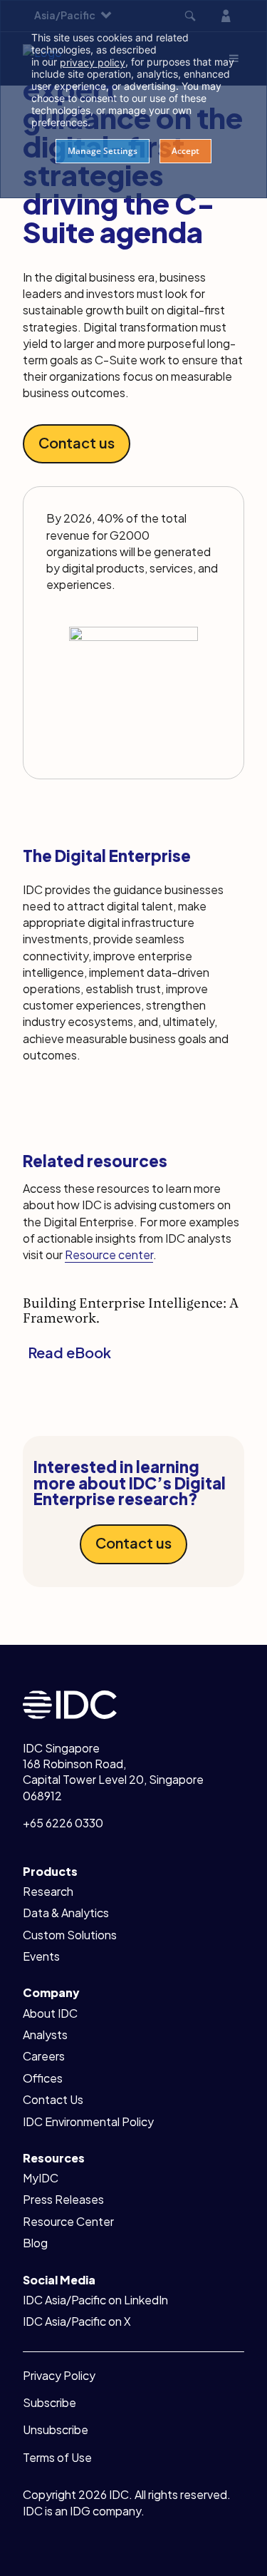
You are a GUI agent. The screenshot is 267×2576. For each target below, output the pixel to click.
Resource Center (68, 2221)
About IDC (50, 2013)
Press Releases (63, 2199)
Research (48, 1891)
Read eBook (69, 1352)
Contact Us (53, 2099)
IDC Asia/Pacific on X (77, 2321)
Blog (35, 2243)
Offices (43, 2078)
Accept (185, 151)
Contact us (77, 442)
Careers (44, 2056)
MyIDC (41, 2178)
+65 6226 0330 (63, 1823)
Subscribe (49, 2402)
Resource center (109, 1254)
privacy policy (93, 62)
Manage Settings (103, 151)
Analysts (45, 2034)
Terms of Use (57, 2457)
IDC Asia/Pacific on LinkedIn (95, 2300)
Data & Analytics (66, 1913)
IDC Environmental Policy (88, 2121)
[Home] (70, 1703)
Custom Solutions (70, 1935)
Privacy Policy (59, 2375)
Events (41, 1956)
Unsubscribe (56, 2429)
